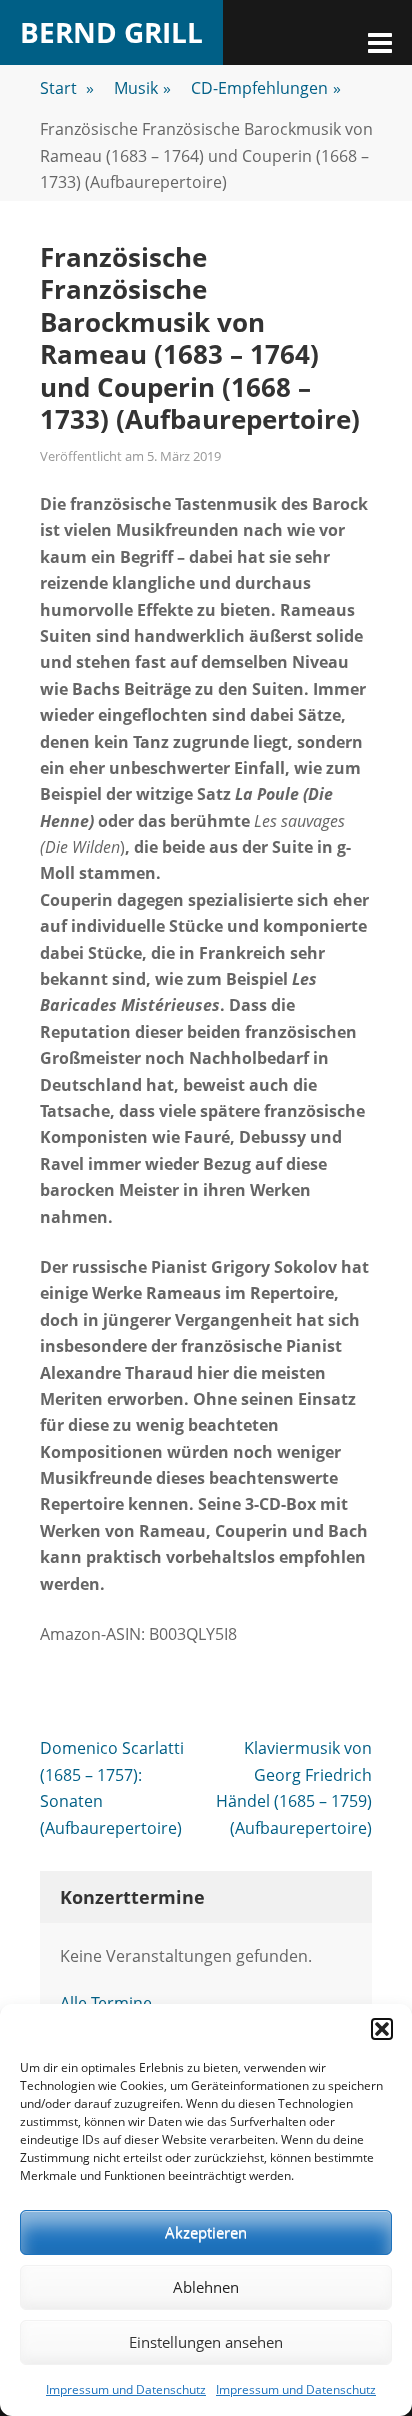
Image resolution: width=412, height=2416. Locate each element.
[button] (382, 2029)
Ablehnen (206, 2287)
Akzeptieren (206, 2232)
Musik (142, 88)
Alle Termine (106, 2003)
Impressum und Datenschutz (126, 2389)
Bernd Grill (111, 32)
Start (67, 88)
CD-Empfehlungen (266, 88)
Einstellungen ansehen (206, 2342)
